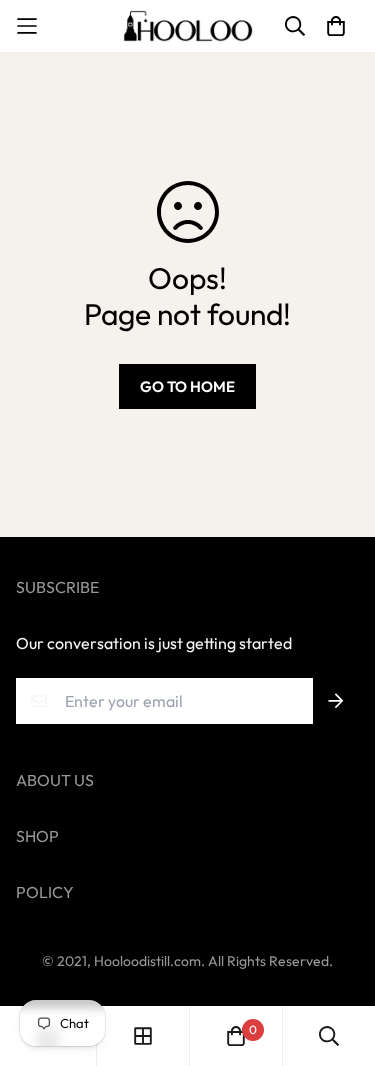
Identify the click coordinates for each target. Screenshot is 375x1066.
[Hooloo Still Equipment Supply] (188, 26)
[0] (236, 1036)
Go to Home (187, 386)
